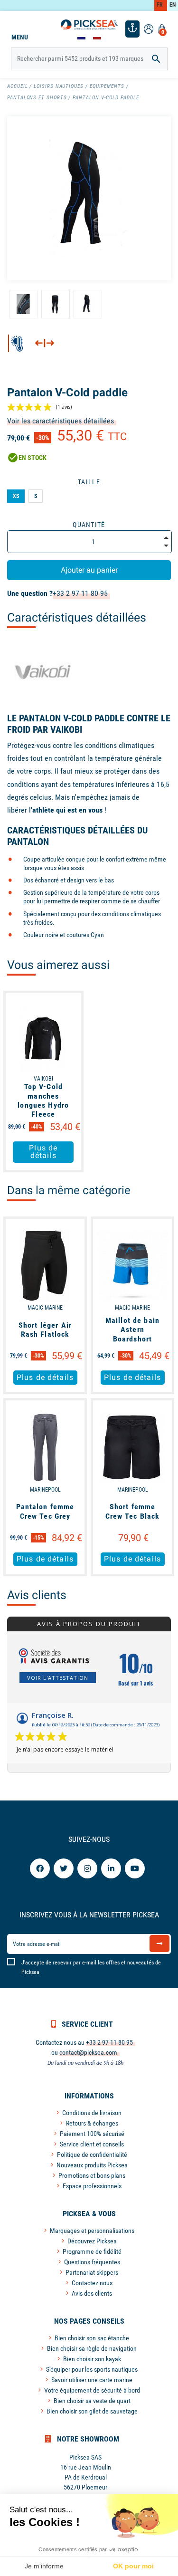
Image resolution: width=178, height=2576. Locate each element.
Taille (89, 482)
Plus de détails (43, 1152)
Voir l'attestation (58, 1678)
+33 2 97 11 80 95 (80, 593)
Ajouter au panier (89, 570)
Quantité (89, 525)
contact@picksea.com (88, 2052)
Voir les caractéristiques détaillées (61, 421)
